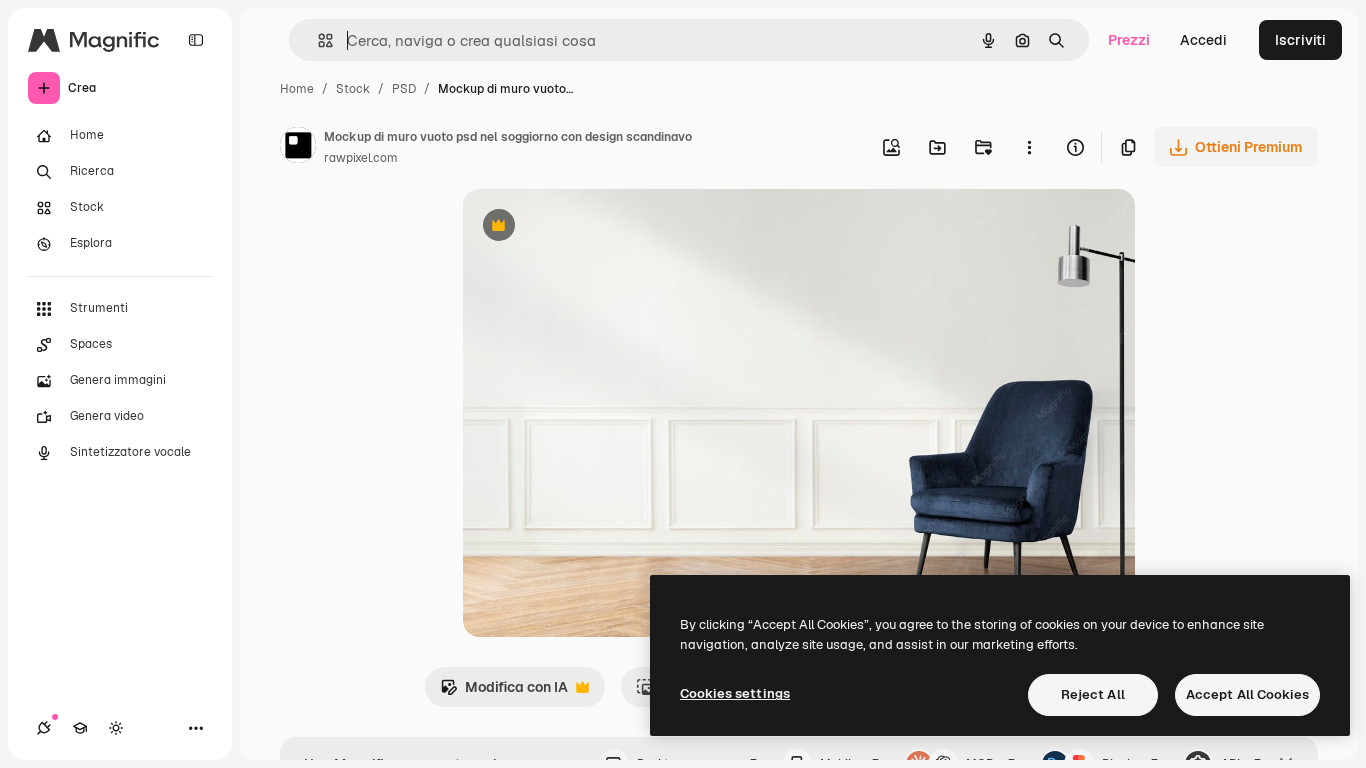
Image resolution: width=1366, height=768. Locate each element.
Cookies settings (735, 693)
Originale (595, 227)
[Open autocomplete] (317, 40)
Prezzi (1129, 40)
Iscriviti (1300, 40)
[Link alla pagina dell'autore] (298, 148)
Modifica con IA (504, 692)
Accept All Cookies (1247, 694)
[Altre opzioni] (1029, 147)
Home (297, 89)
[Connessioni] (44, 728)
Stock (353, 89)
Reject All (1093, 694)
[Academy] (80, 728)
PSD (404, 89)
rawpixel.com (361, 158)
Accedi (1203, 40)
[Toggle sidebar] (196, 40)
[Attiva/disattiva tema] (116, 728)
